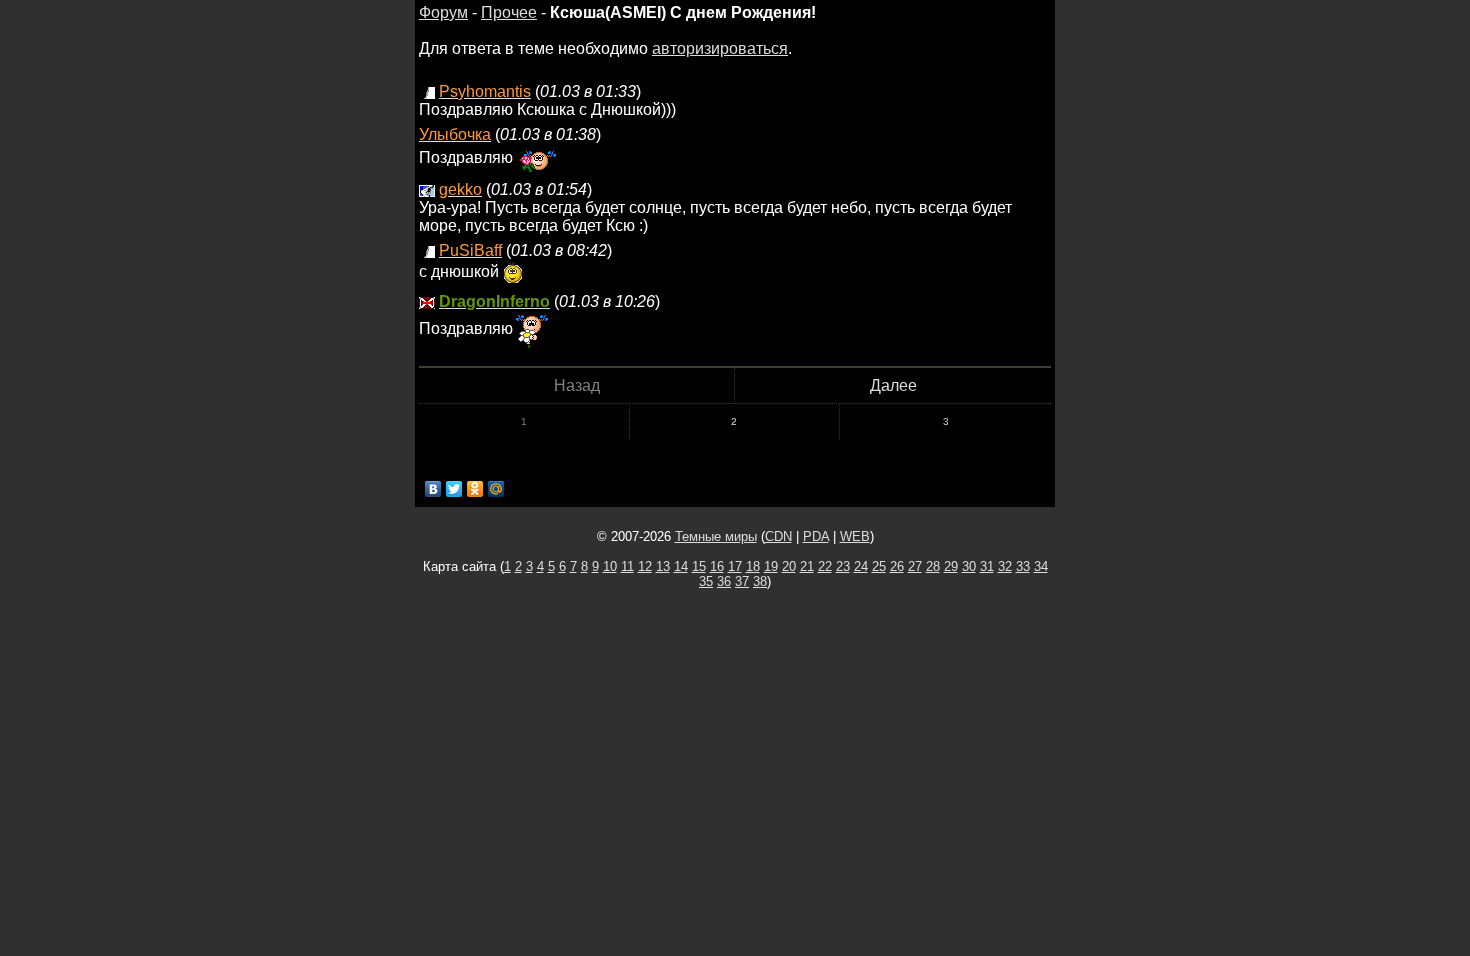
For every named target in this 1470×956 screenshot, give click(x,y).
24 (861, 566)
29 (951, 566)
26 (897, 566)
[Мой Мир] (496, 489)
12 (645, 566)
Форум (443, 12)
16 (717, 566)
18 (753, 566)
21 (807, 566)
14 (681, 566)
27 (915, 566)
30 (969, 566)
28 (933, 566)
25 (879, 566)
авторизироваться (720, 48)
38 (760, 581)
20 (789, 566)
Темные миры (716, 536)
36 (724, 581)
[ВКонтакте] (433, 489)
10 (610, 566)
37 (742, 581)
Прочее (509, 12)
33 (1023, 566)
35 (706, 581)
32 (1005, 566)
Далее (893, 385)
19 (771, 566)
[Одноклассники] (475, 489)
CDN (778, 536)
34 (1041, 566)
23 (843, 566)
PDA (816, 536)
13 (663, 566)
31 (987, 566)
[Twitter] (454, 489)
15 (699, 566)
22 (825, 566)
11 (627, 566)
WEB (855, 536)
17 (735, 566)
